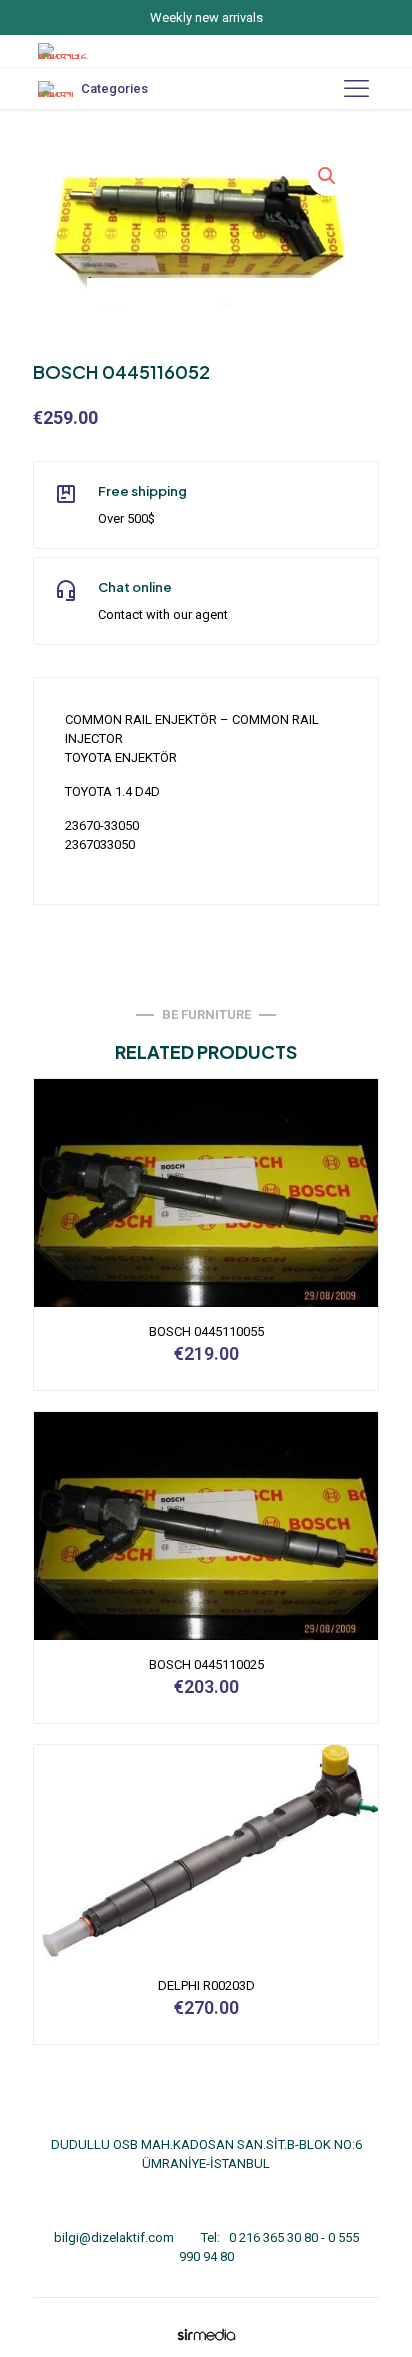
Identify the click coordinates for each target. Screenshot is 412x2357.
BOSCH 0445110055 (206, 1331)
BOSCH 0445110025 (206, 1664)
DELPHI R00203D (206, 1985)
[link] (206, 2334)
